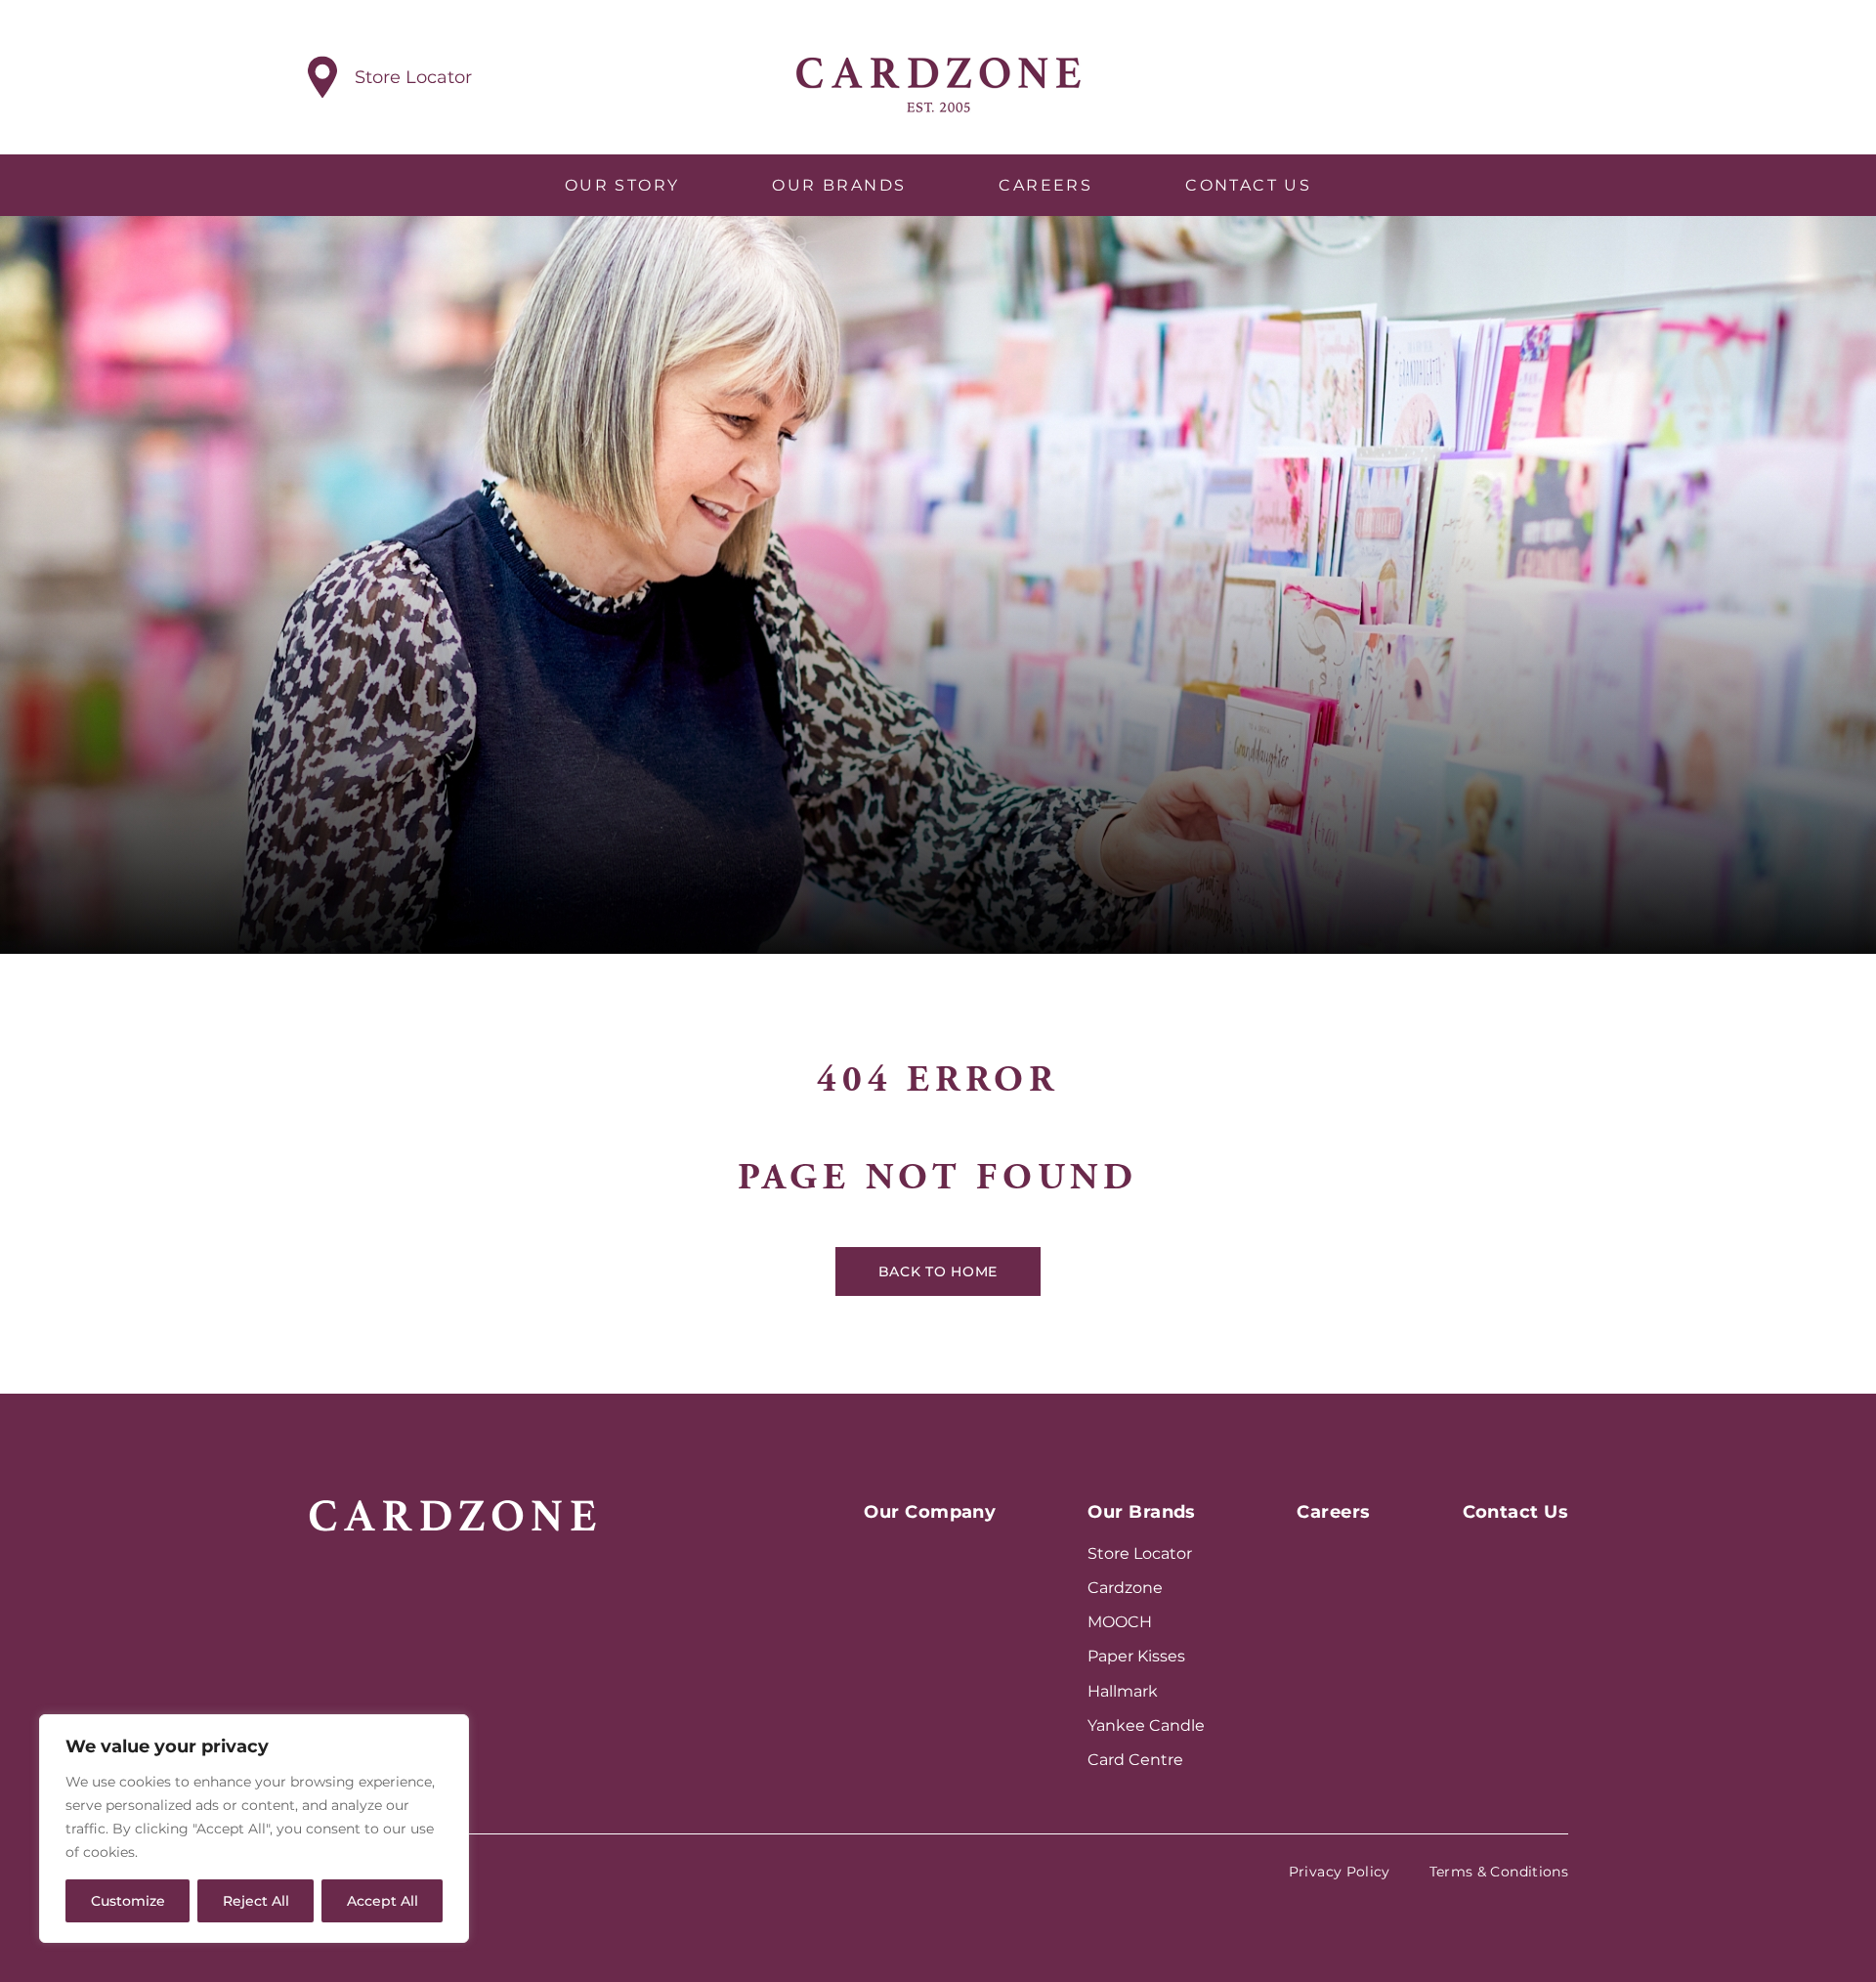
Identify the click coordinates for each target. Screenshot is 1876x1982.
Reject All (256, 1901)
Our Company (930, 1512)
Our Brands (839, 185)
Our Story (622, 185)
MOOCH (1120, 1622)
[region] (254, 1829)
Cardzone (1125, 1588)
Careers (1045, 185)
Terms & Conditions (1499, 1872)
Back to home (938, 1271)
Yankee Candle (1146, 1725)
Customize (128, 1901)
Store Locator (1140, 1553)
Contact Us (1248, 185)
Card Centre (1135, 1760)
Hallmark (1123, 1691)
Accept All (383, 1901)
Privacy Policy (1340, 1872)
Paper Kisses (1136, 1656)
